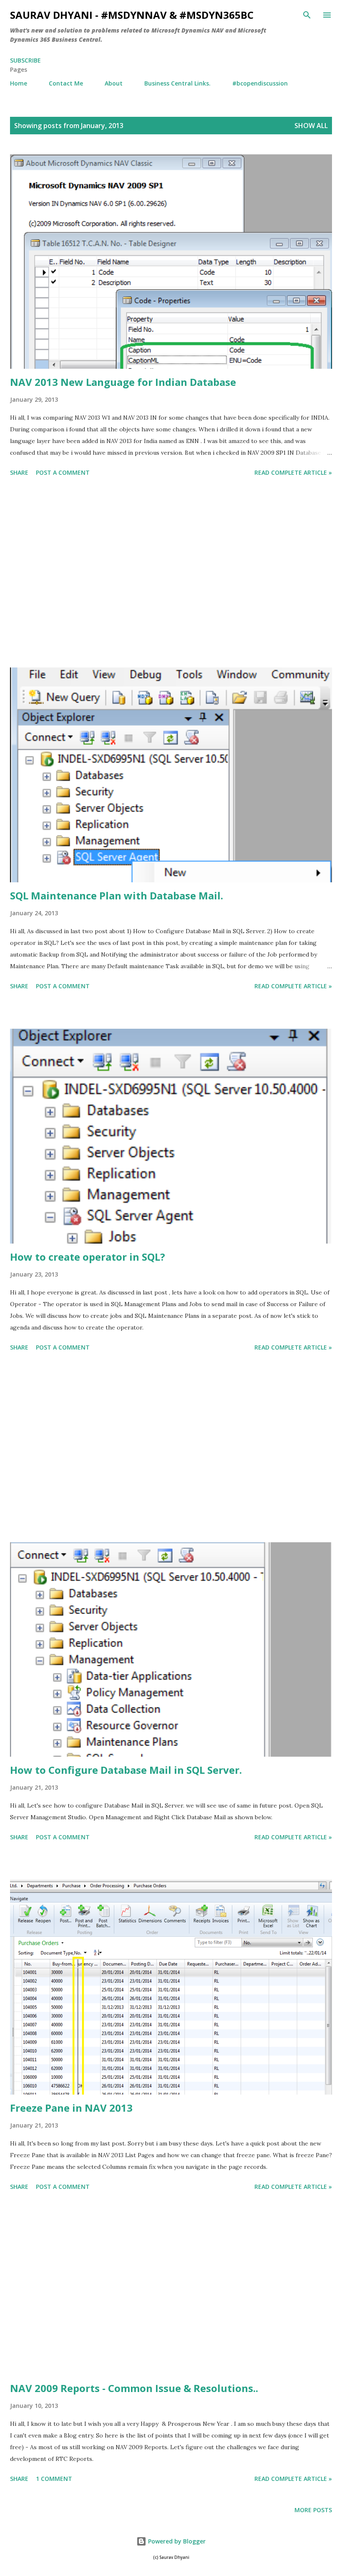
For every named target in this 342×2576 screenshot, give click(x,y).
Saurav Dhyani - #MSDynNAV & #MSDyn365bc (132, 15)
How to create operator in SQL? (88, 1257)
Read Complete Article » (293, 472)
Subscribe (25, 60)
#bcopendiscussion (260, 83)
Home (19, 83)
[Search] (307, 15)
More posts (313, 2510)
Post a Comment (63, 472)
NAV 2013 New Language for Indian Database (123, 382)
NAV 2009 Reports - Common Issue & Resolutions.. (134, 2388)
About (114, 83)
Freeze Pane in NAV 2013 (71, 2108)
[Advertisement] (171, 574)
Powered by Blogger (176, 2541)
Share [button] (19, 472)
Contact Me (66, 83)
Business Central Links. (177, 83)
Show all (311, 126)
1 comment (54, 2479)
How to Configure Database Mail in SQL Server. (126, 1770)
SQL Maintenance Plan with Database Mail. (117, 895)
